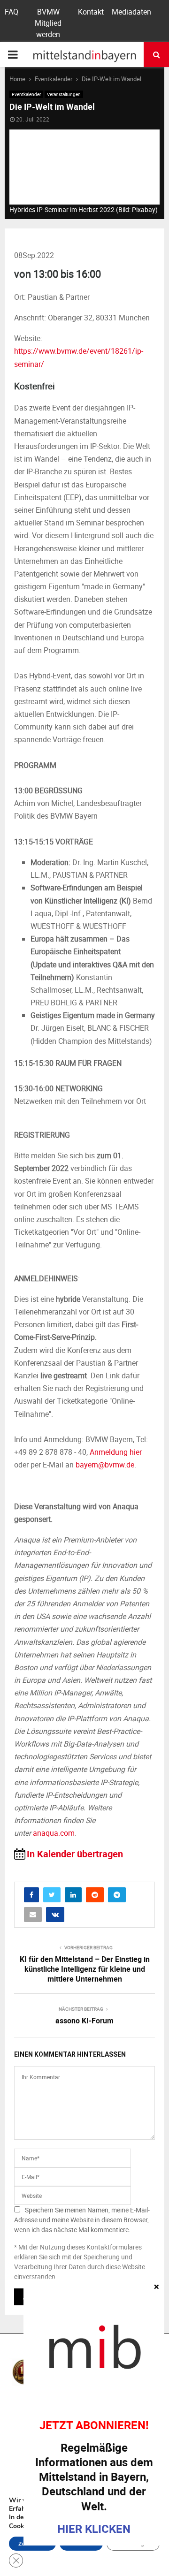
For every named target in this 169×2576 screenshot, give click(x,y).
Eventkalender (26, 94)
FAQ (12, 12)
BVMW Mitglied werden (48, 23)
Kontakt (91, 12)
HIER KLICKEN (94, 2529)
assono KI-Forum (84, 2021)
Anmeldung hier (116, 1452)
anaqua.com (54, 1833)
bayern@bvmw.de (105, 1465)
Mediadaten (131, 12)
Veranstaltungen (64, 94)
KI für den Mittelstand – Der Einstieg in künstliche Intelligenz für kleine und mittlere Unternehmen (85, 1969)
